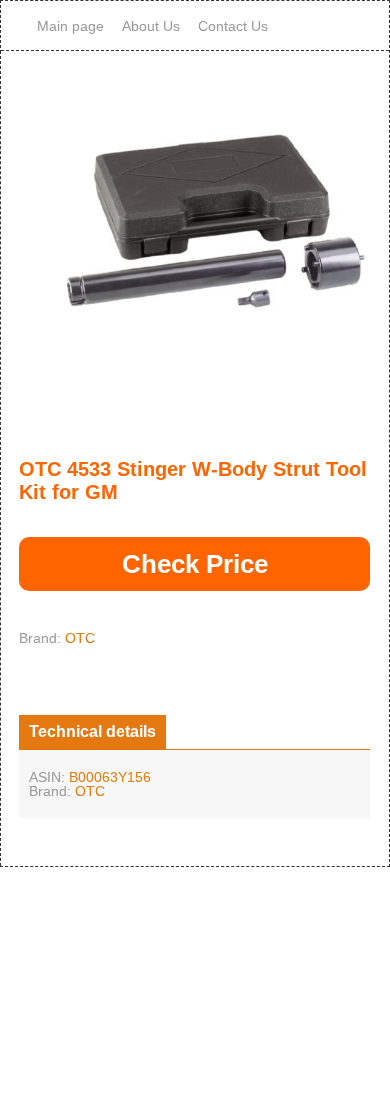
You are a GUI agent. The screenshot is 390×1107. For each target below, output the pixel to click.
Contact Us (233, 26)
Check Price (195, 564)
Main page (70, 26)
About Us (151, 26)
